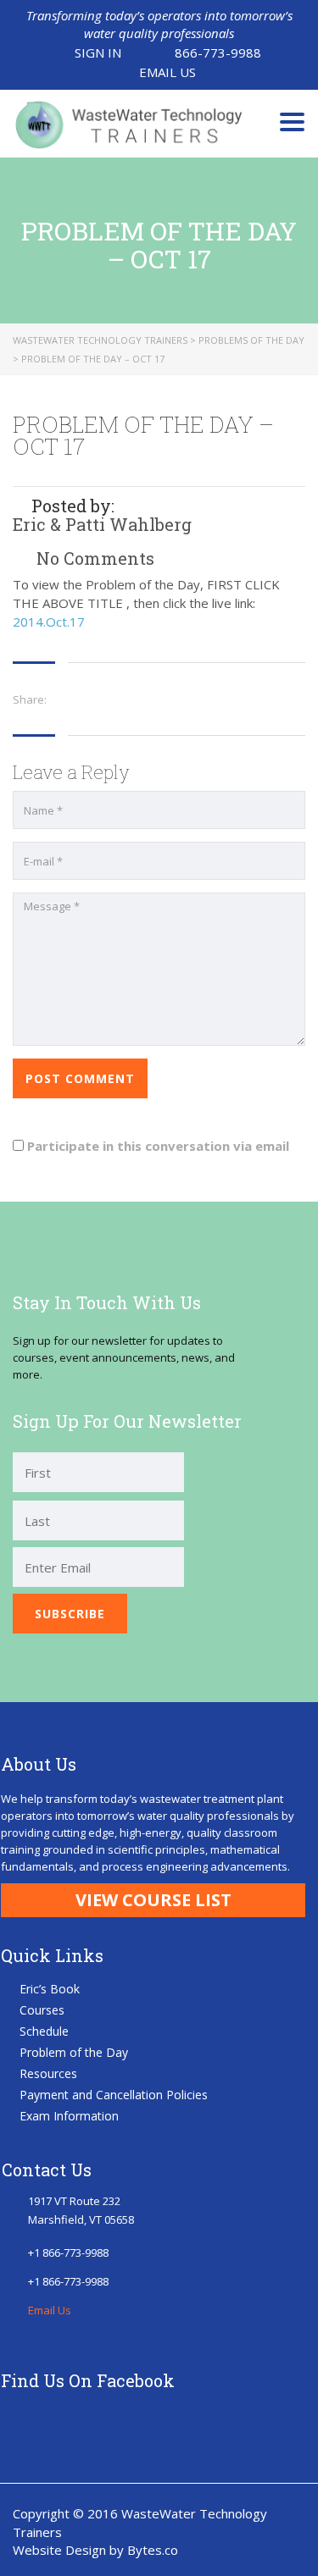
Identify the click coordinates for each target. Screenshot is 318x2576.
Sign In (98, 53)
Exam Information (69, 2116)
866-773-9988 (218, 53)
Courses (42, 2010)
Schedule (44, 2031)
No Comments (93, 558)
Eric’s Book (50, 1989)
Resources (48, 2073)
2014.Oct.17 (49, 622)
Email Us (167, 72)
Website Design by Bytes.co (95, 2550)
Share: (30, 699)
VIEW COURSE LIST (153, 1900)
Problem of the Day (74, 2052)
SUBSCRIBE (70, 1614)
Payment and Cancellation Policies (114, 2095)
